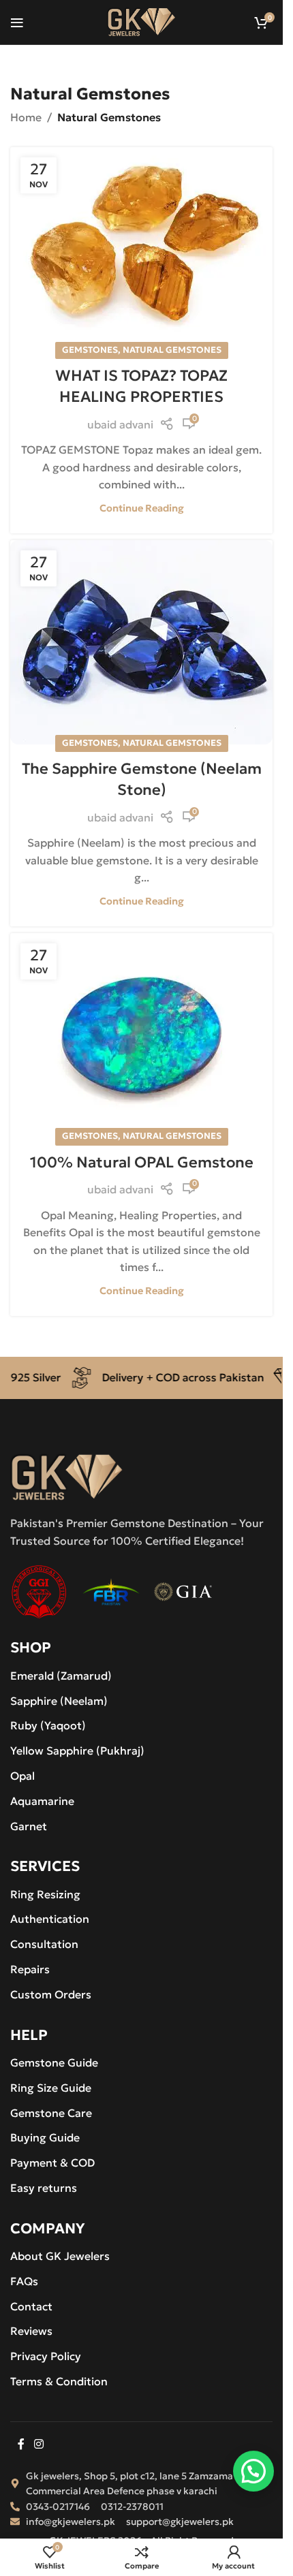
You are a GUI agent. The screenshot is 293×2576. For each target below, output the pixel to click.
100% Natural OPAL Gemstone (142, 1162)
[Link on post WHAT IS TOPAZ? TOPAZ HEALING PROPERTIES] (141, 249)
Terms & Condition (59, 2381)
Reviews (31, 2331)
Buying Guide (45, 2137)
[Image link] (67, 1476)
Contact (31, 2306)
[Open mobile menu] (17, 22)
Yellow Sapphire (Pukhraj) (77, 1750)
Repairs (30, 1969)
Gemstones (90, 350)
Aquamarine (42, 1801)
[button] (253, 2472)
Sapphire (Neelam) (59, 1701)
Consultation (44, 1944)
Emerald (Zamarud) (61, 1676)
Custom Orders (51, 1994)
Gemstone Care (51, 2113)
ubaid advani (120, 424)
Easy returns (44, 2188)
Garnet (29, 1826)
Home (26, 117)
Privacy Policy (46, 2356)
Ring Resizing (45, 1894)
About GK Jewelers (60, 2256)
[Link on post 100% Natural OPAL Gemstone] (141, 1035)
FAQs (24, 2281)
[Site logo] (141, 20)
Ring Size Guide (51, 2088)
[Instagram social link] (38, 2445)
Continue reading (142, 508)
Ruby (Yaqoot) (48, 1725)
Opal (22, 1776)
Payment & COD (52, 2163)
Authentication (50, 1919)
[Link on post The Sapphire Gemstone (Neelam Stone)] (141, 642)
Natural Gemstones (172, 350)
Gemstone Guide (54, 2062)
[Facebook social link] (21, 2445)
